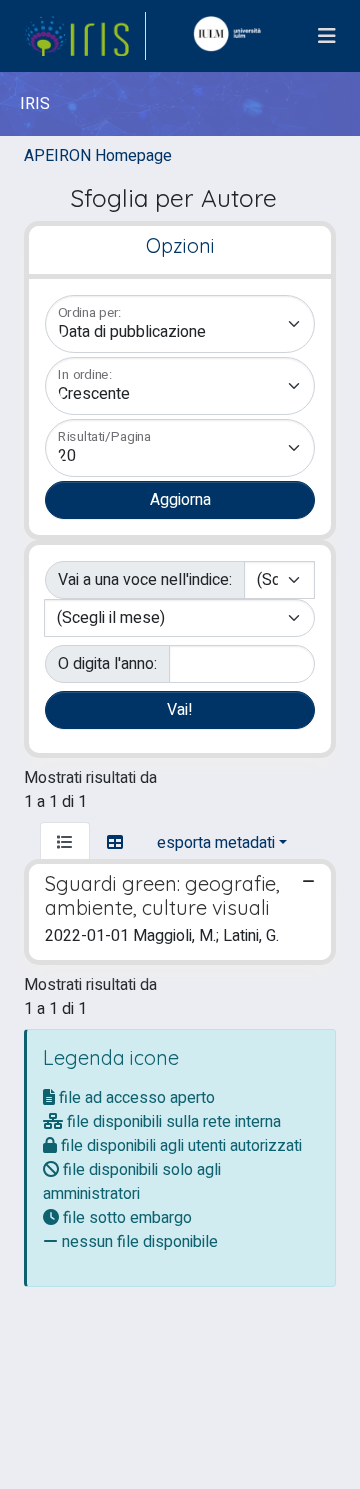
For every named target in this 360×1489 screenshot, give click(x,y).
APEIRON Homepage (98, 156)
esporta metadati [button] (216, 843)
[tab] (65, 843)
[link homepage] (85, 36)
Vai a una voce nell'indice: (145, 580)
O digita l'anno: (107, 664)
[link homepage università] (232, 36)
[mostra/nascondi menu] (327, 36)
